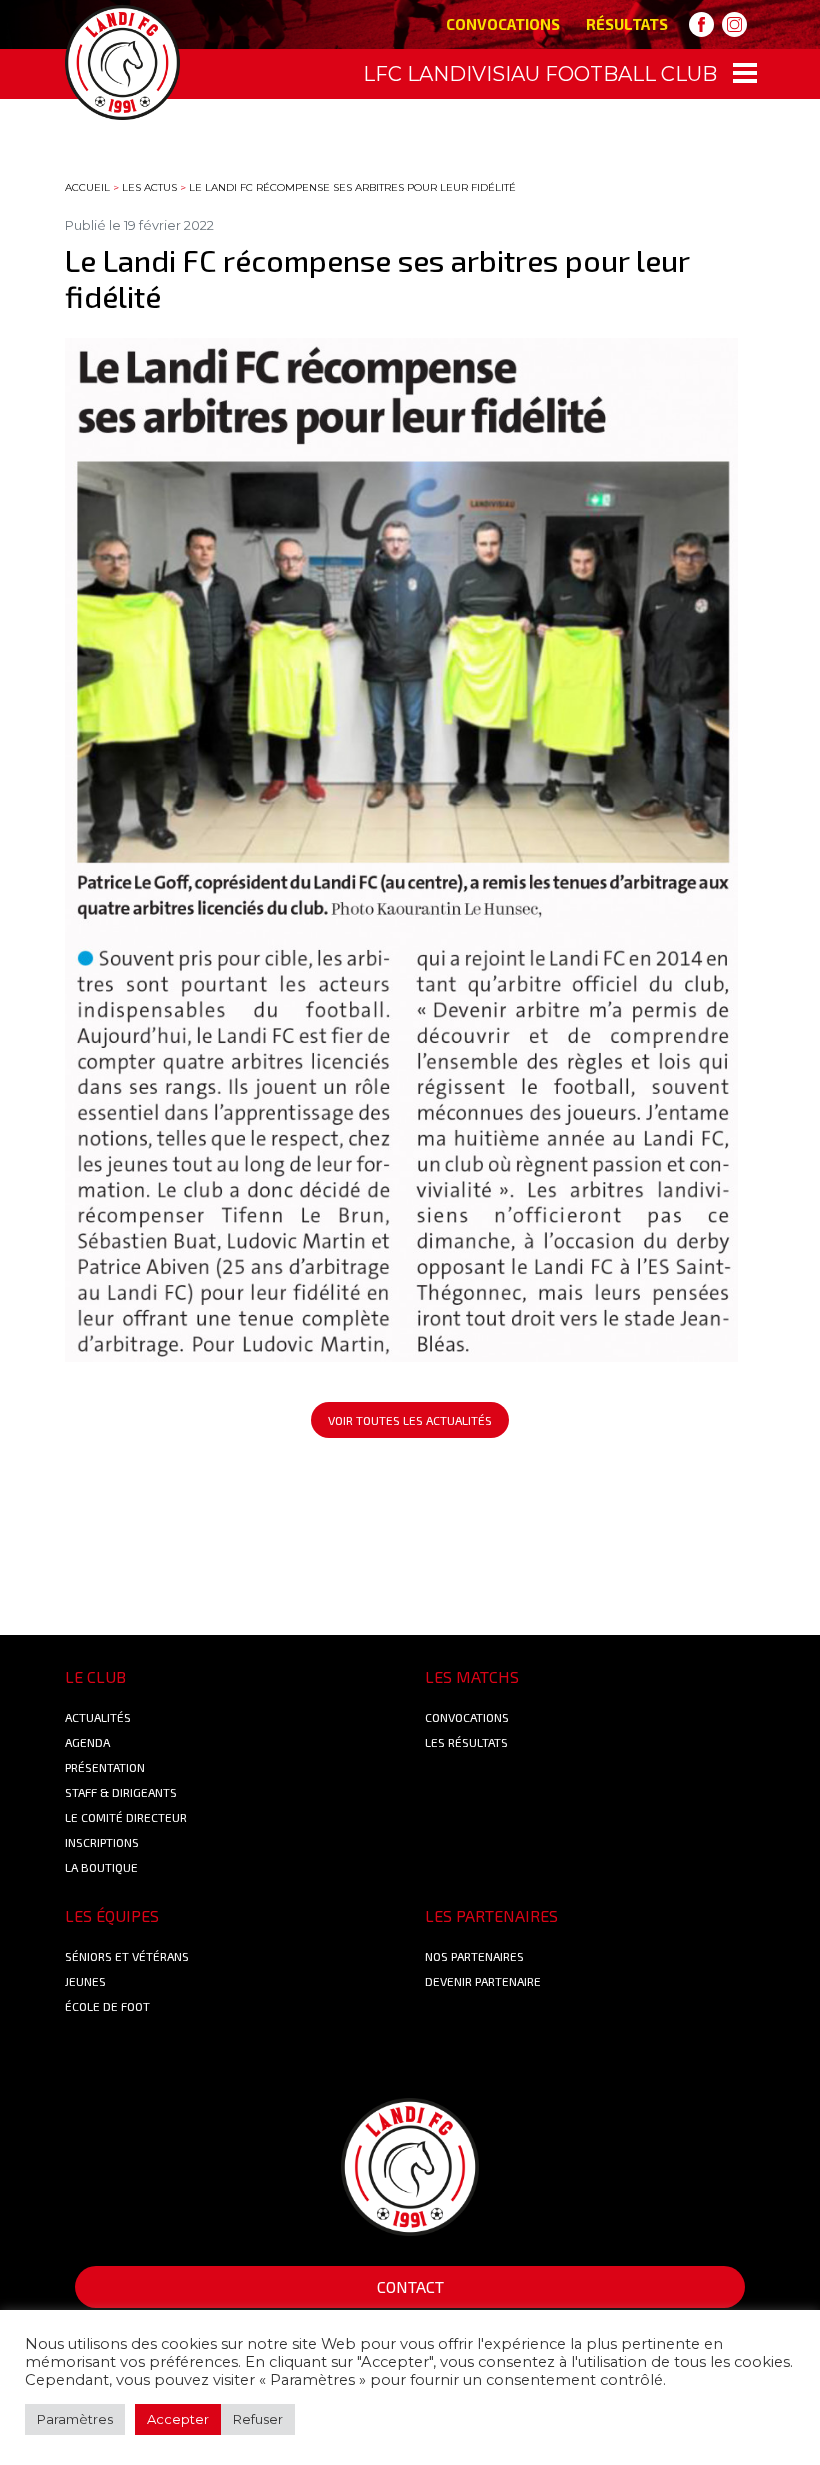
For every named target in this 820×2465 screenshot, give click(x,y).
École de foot (107, 2006)
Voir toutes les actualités (410, 1420)
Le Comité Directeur (126, 1817)
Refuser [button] (258, 2419)
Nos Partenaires (474, 1956)
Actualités (98, 1717)
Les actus (149, 187)
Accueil (87, 187)
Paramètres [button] (75, 2419)
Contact (410, 2286)
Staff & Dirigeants (121, 1792)
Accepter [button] (178, 2419)
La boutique (101, 1867)
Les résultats (466, 1742)
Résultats (627, 24)
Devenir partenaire (483, 1981)
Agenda (87, 1742)
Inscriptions (102, 1842)
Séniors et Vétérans (127, 1956)
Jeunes (85, 1981)
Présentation (105, 1767)
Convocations (503, 24)
